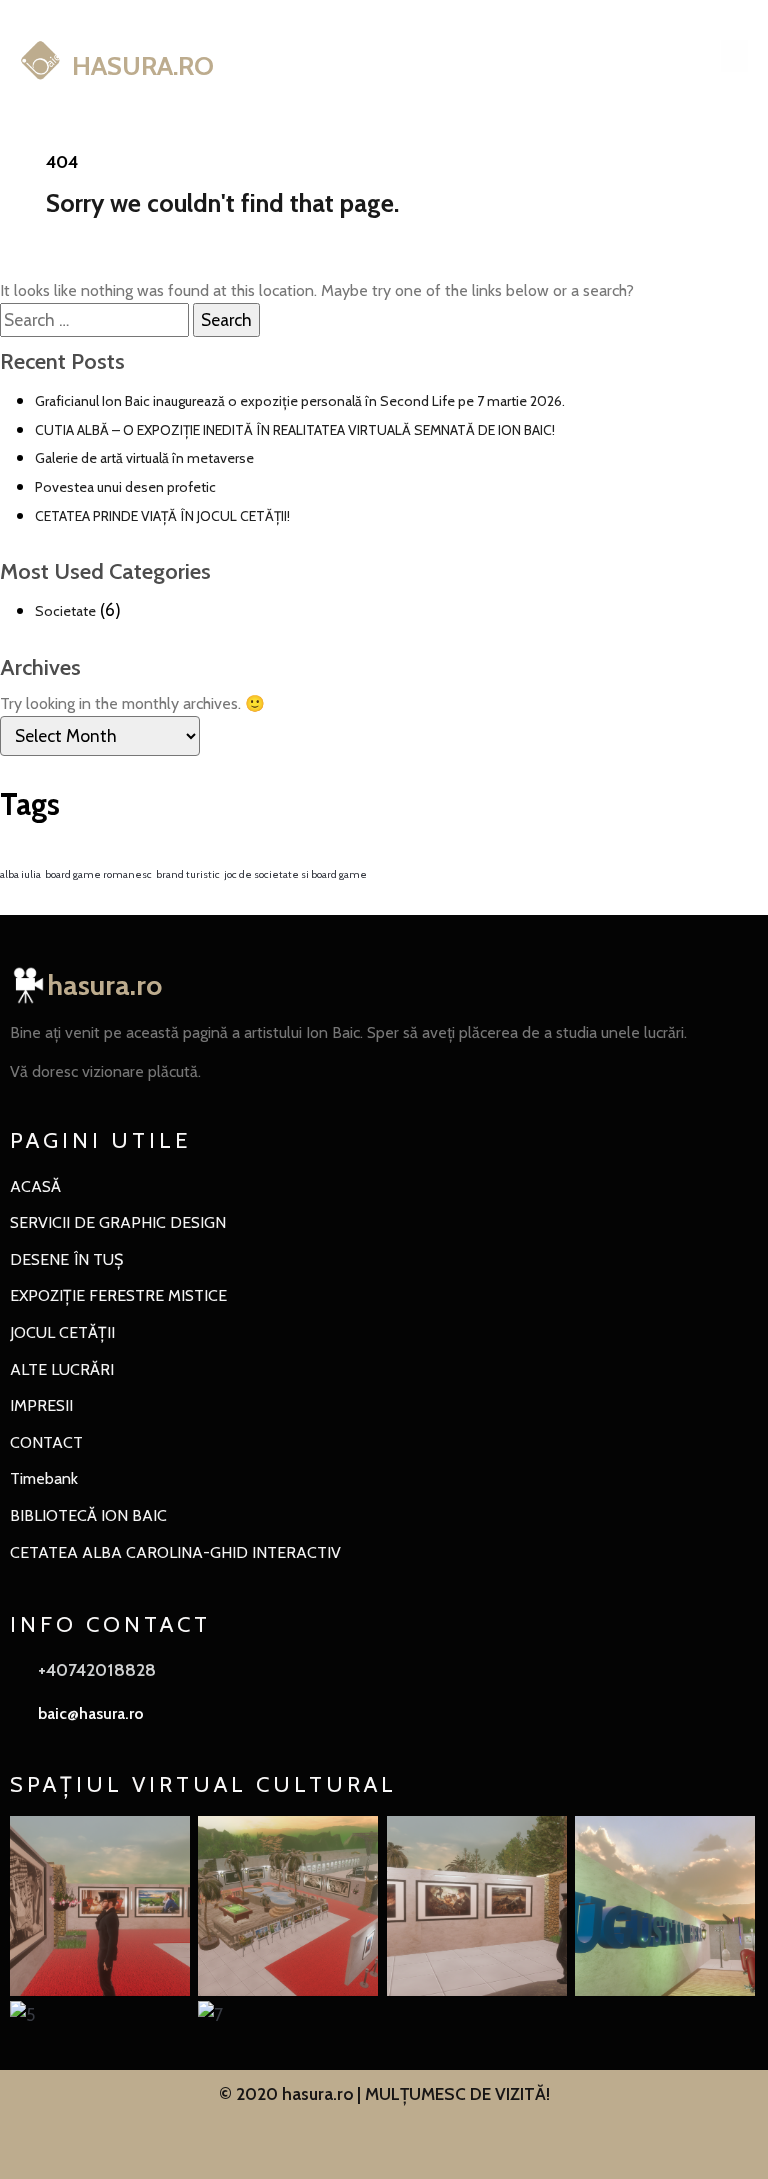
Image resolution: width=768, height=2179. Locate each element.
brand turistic (188, 874)
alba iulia (20, 874)
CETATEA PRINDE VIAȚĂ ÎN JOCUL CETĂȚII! (162, 516)
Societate (65, 611)
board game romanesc (98, 874)
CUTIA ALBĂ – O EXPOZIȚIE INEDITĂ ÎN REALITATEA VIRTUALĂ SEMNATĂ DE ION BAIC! (295, 430)
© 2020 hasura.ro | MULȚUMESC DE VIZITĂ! (384, 2093)
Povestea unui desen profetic (125, 487)
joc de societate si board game (295, 874)
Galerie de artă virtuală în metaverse (144, 458)
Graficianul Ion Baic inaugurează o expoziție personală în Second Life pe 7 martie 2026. (300, 401)
